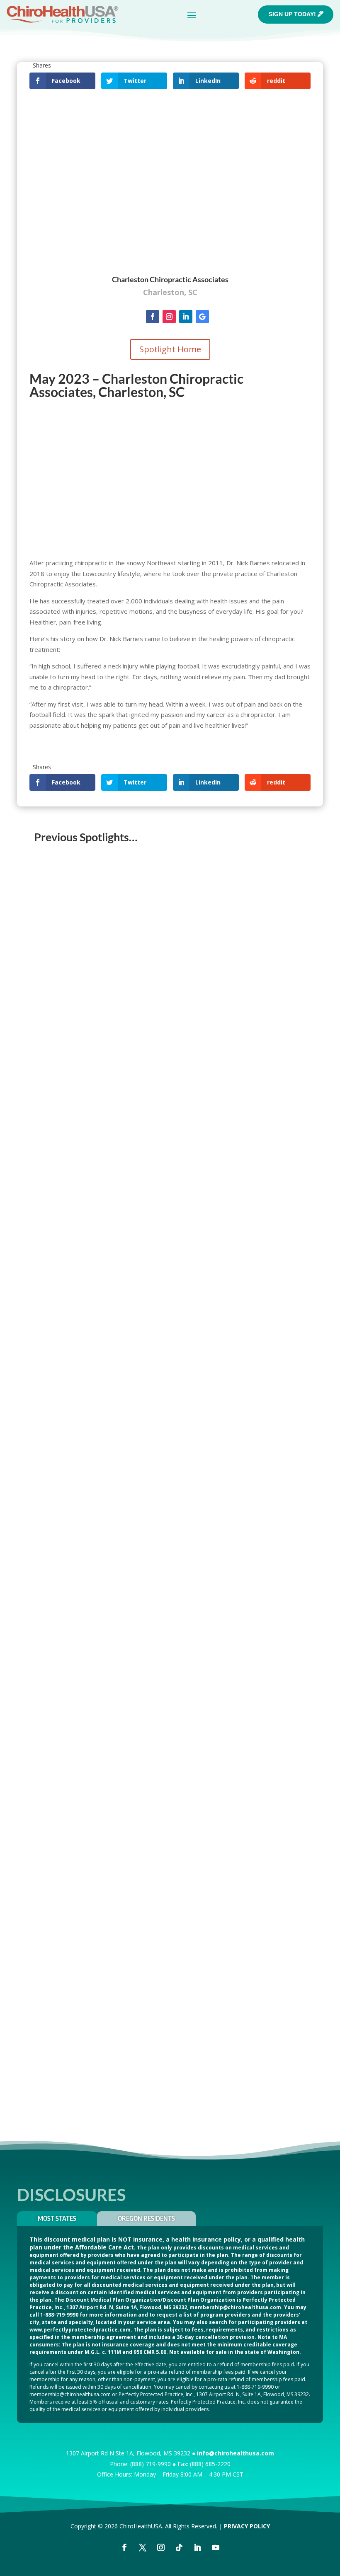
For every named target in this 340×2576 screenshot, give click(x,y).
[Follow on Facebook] (153, 317)
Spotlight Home (170, 349)
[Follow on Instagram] (169, 317)
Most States (57, 2218)
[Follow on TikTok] (179, 2547)
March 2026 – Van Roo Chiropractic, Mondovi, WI (115, 2106)
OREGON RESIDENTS (146, 2218)
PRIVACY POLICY (247, 2526)
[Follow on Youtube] (216, 2547)
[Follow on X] (143, 2547)
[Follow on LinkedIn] (186, 317)
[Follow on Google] (202, 317)
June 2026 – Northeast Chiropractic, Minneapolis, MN (121, 1469)
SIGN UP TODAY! (292, 14)
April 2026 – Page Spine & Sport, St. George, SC (111, 1894)
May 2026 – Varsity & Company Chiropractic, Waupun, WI (127, 1681)
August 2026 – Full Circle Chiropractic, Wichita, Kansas (123, 1045)
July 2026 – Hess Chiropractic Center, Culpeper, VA (118, 1257)
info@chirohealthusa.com (236, 2453)
